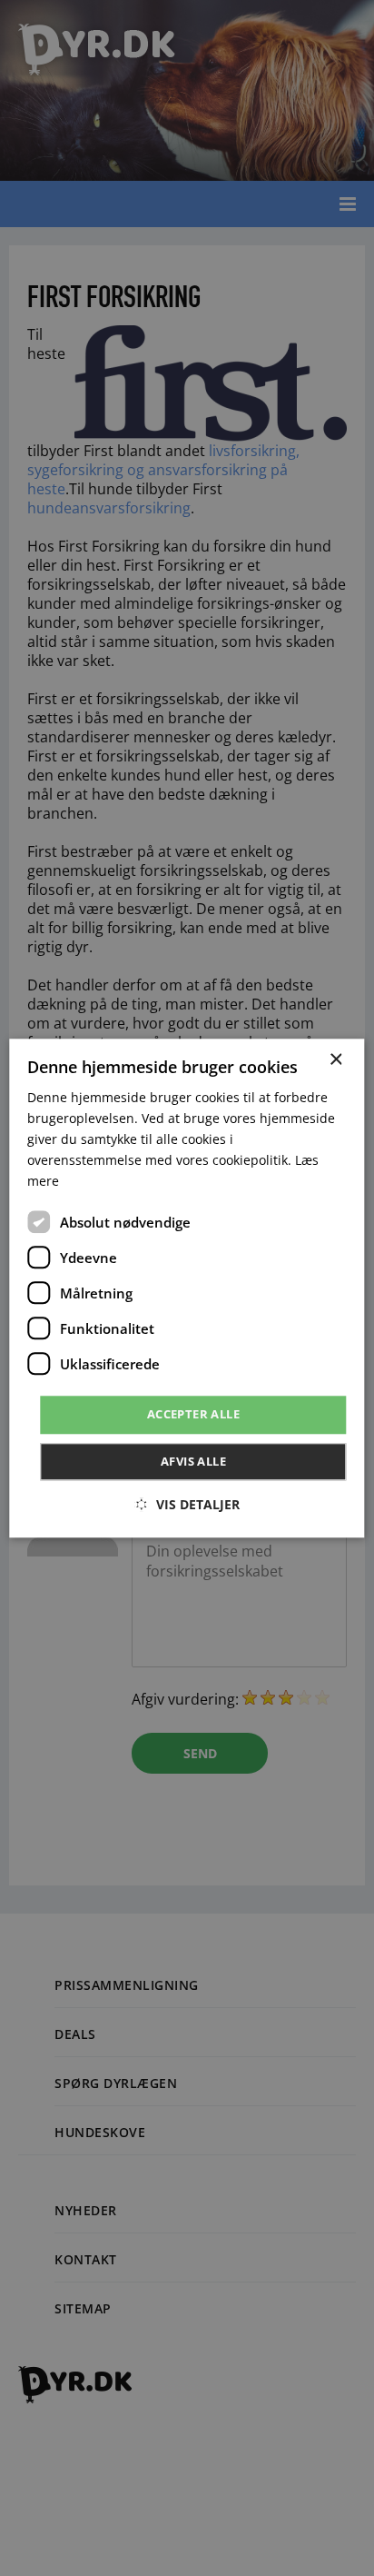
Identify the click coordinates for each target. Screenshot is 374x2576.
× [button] (335, 1060)
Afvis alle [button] (193, 1461)
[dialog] (187, 1288)
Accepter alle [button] (193, 1415)
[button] (187, 1504)
